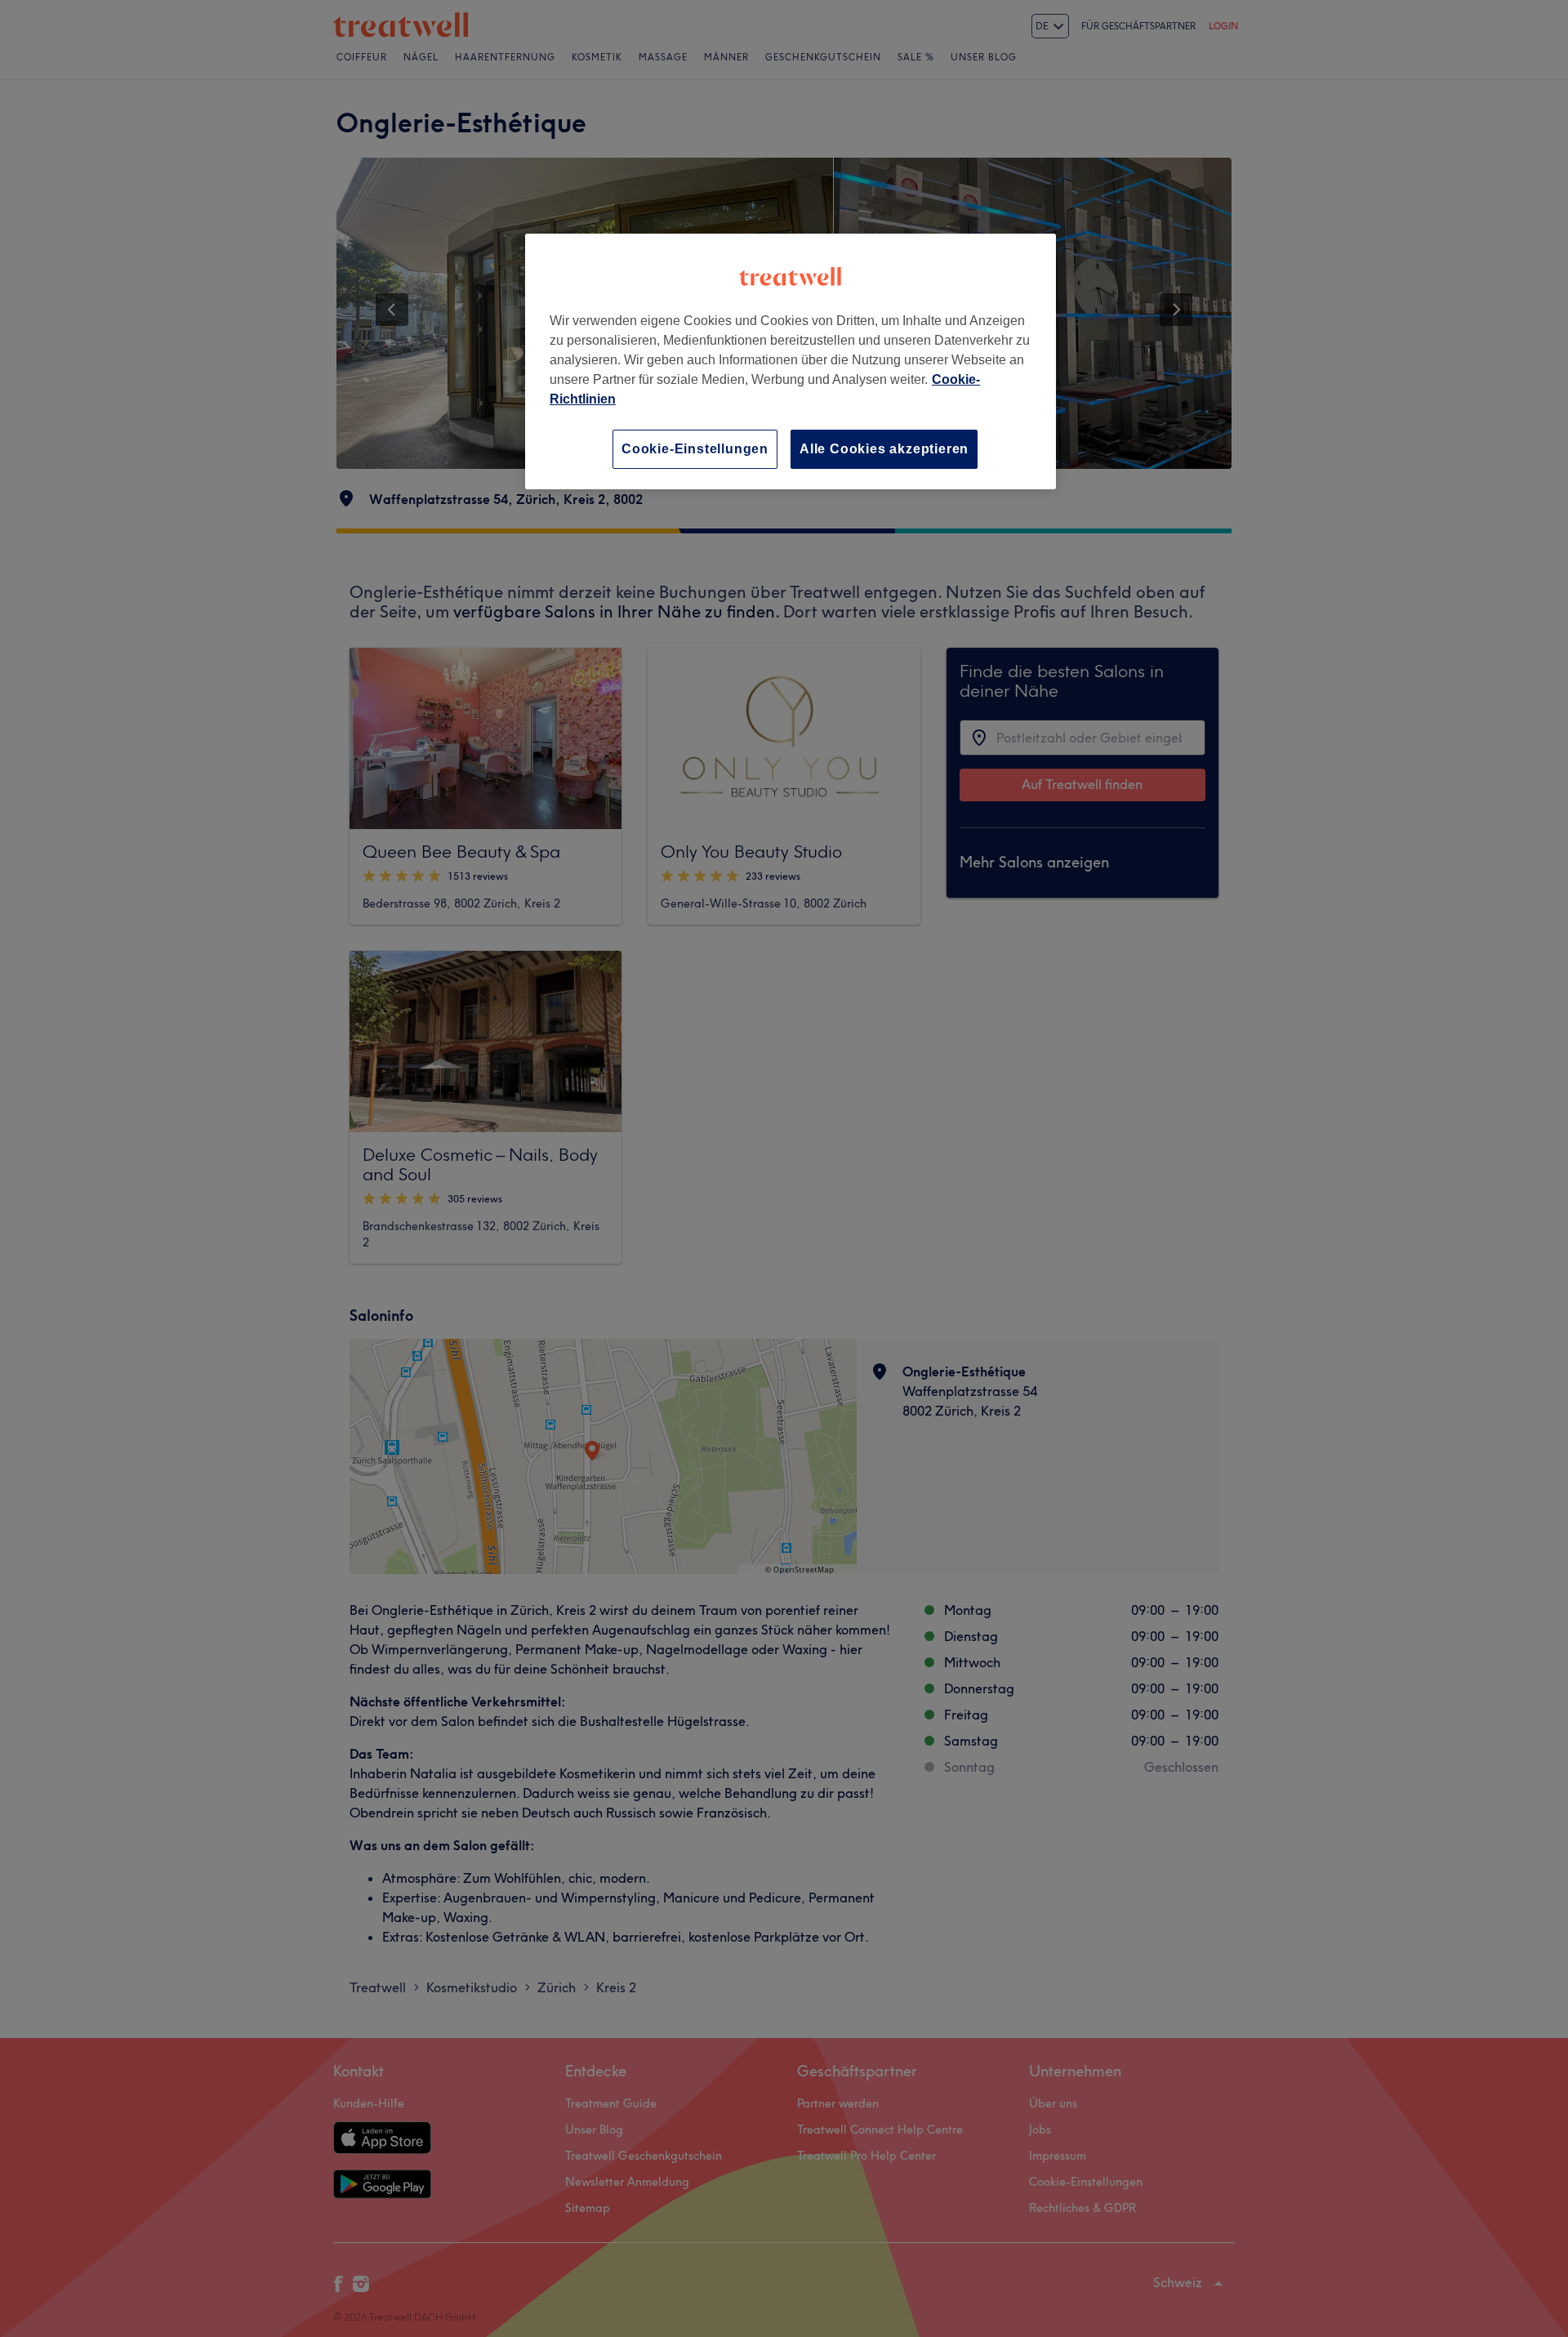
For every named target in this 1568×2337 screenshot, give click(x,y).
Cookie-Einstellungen (695, 449)
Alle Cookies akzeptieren (884, 449)
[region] (791, 361)
